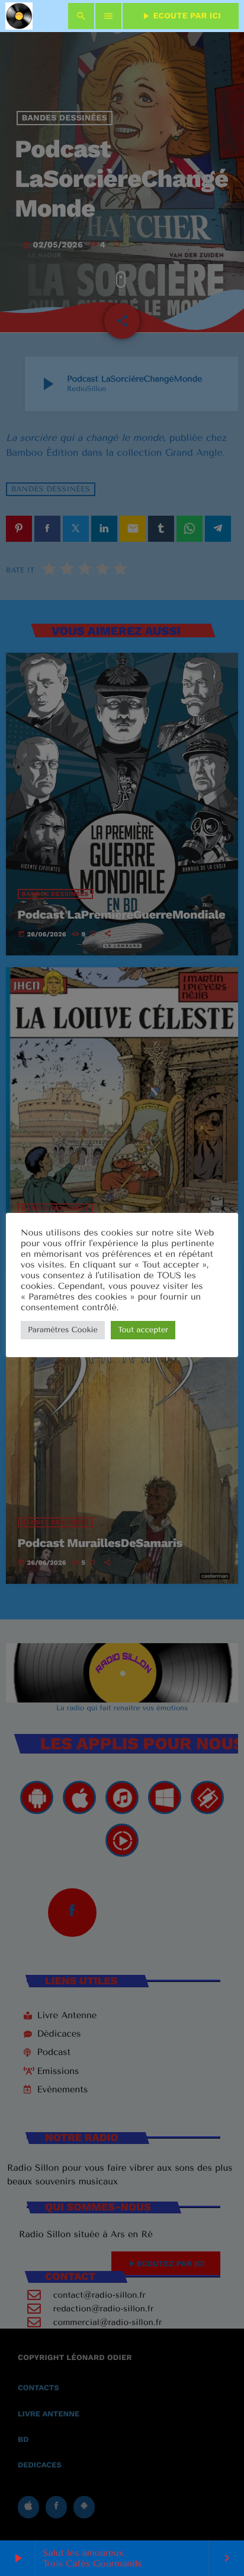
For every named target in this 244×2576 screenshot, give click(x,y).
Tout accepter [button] (143, 1330)
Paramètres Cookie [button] (63, 1330)
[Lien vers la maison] (19, 16)
